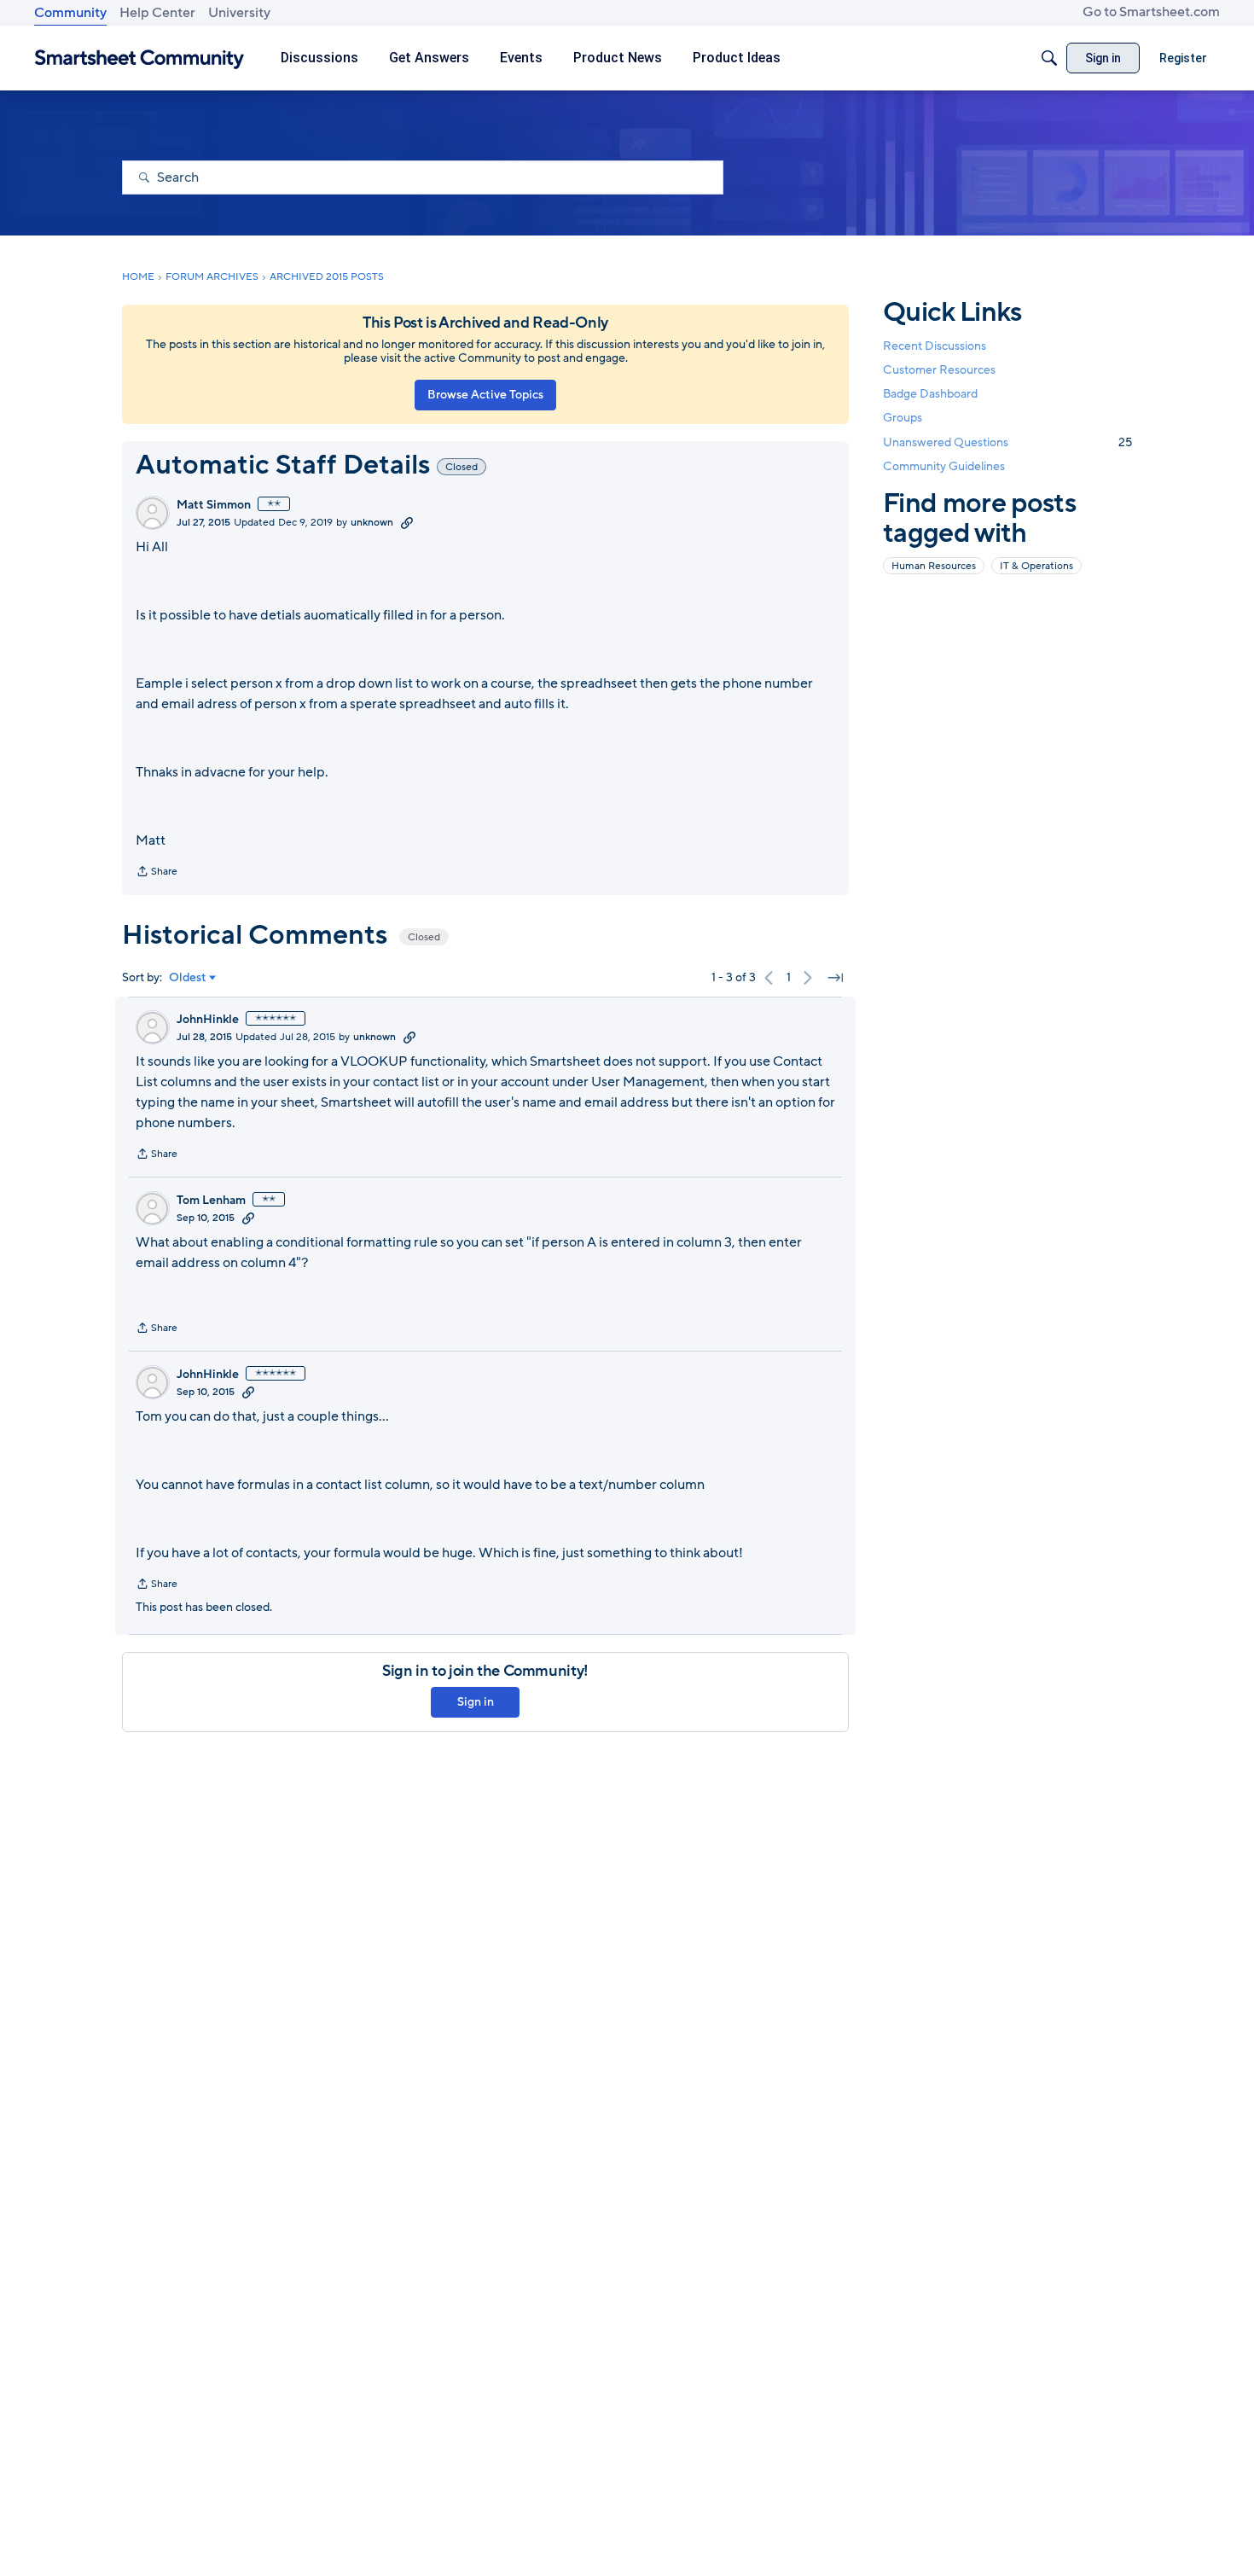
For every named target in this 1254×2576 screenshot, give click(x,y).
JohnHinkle (208, 1020)
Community (70, 13)
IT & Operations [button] (1036, 566)
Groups (903, 419)
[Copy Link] (407, 522)
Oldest (188, 978)
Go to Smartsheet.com (1151, 12)
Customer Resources (939, 370)
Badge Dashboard (930, 394)
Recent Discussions (935, 346)
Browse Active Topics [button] (485, 395)
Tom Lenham (211, 1201)
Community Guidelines (944, 466)
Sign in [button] (476, 1702)
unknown (372, 522)
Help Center (157, 13)
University (239, 13)
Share (157, 873)
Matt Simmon (214, 505)
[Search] (1049, 58)
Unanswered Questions (1007, 442)
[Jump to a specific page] (835, 978)
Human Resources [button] (934, 566)
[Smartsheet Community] (139, 58)
